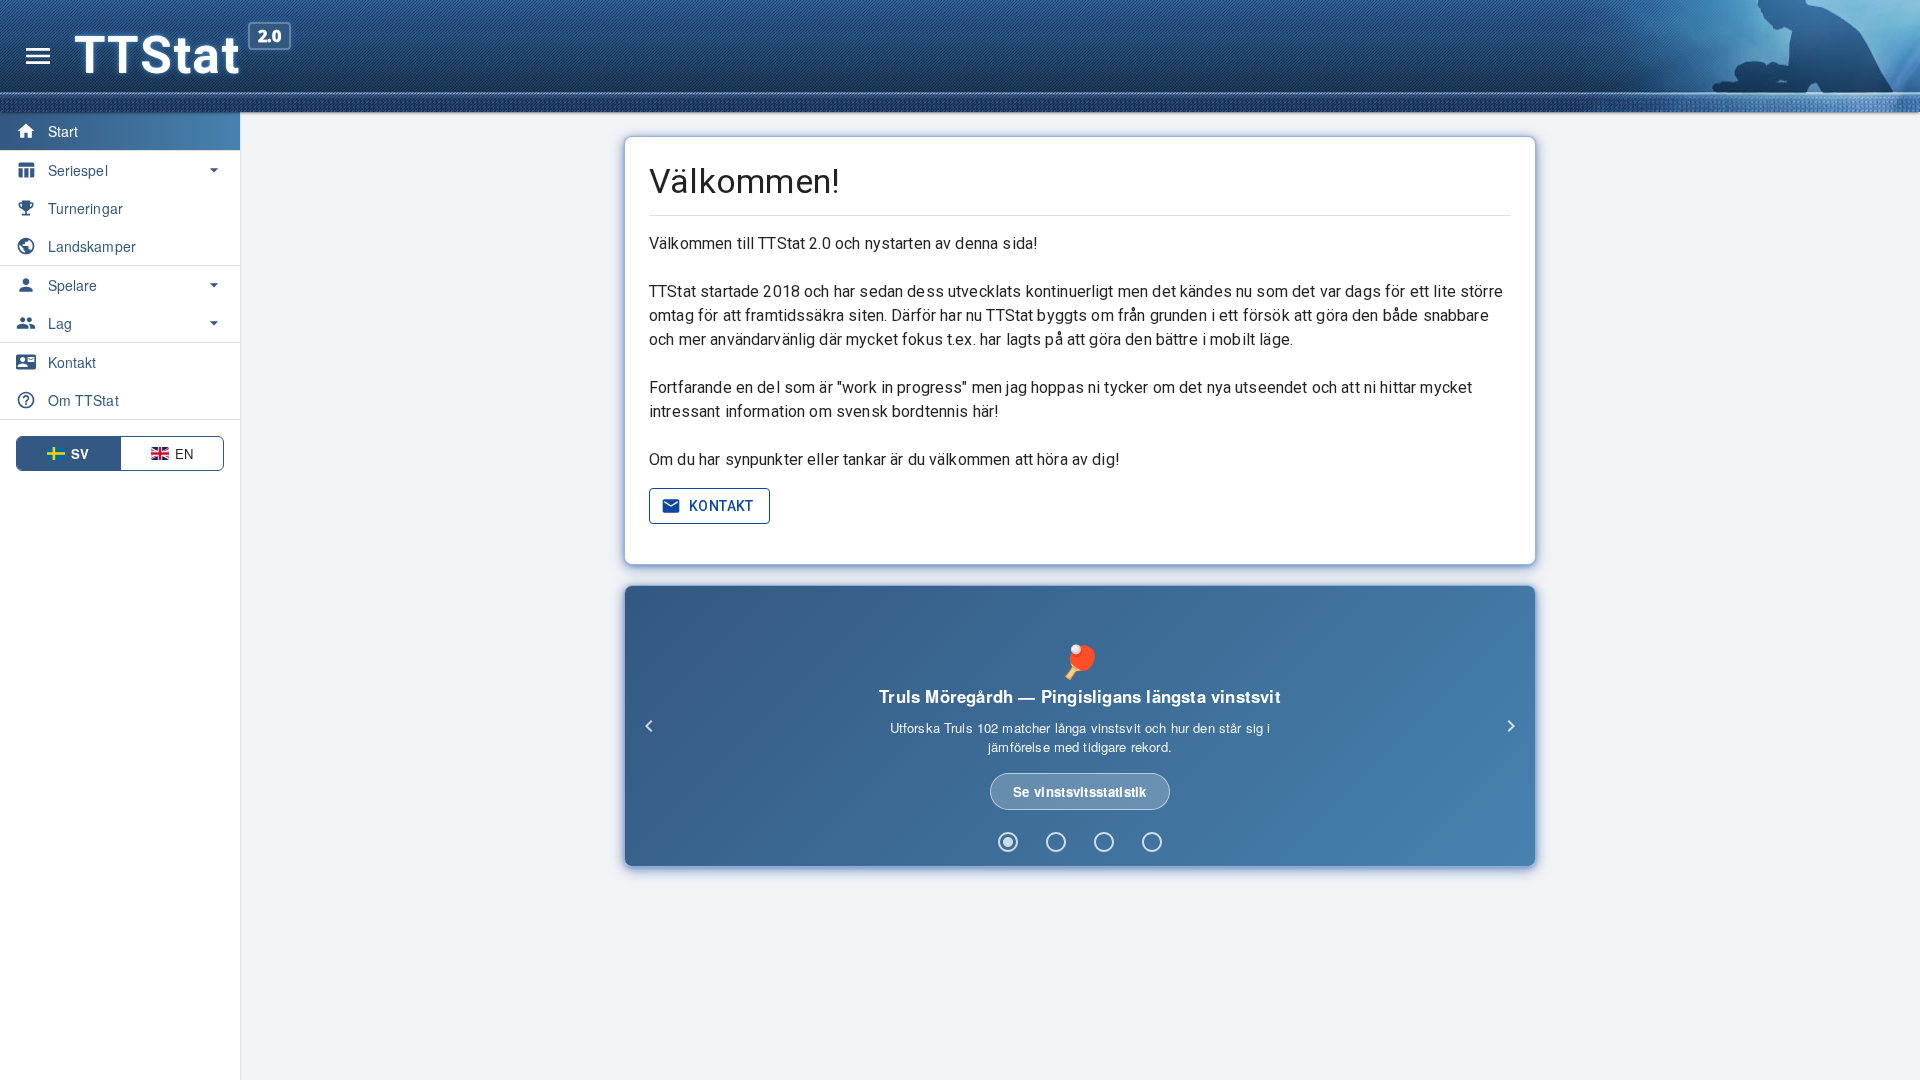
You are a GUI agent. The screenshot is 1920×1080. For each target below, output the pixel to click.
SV (80, 453)
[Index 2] (1056, 842)
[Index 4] (1152, 842)
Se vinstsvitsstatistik (1080, 791)
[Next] (1511, 726)
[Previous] (649, 726)
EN (184, 453)
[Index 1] (1008, 842)
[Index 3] (1104, 842)
